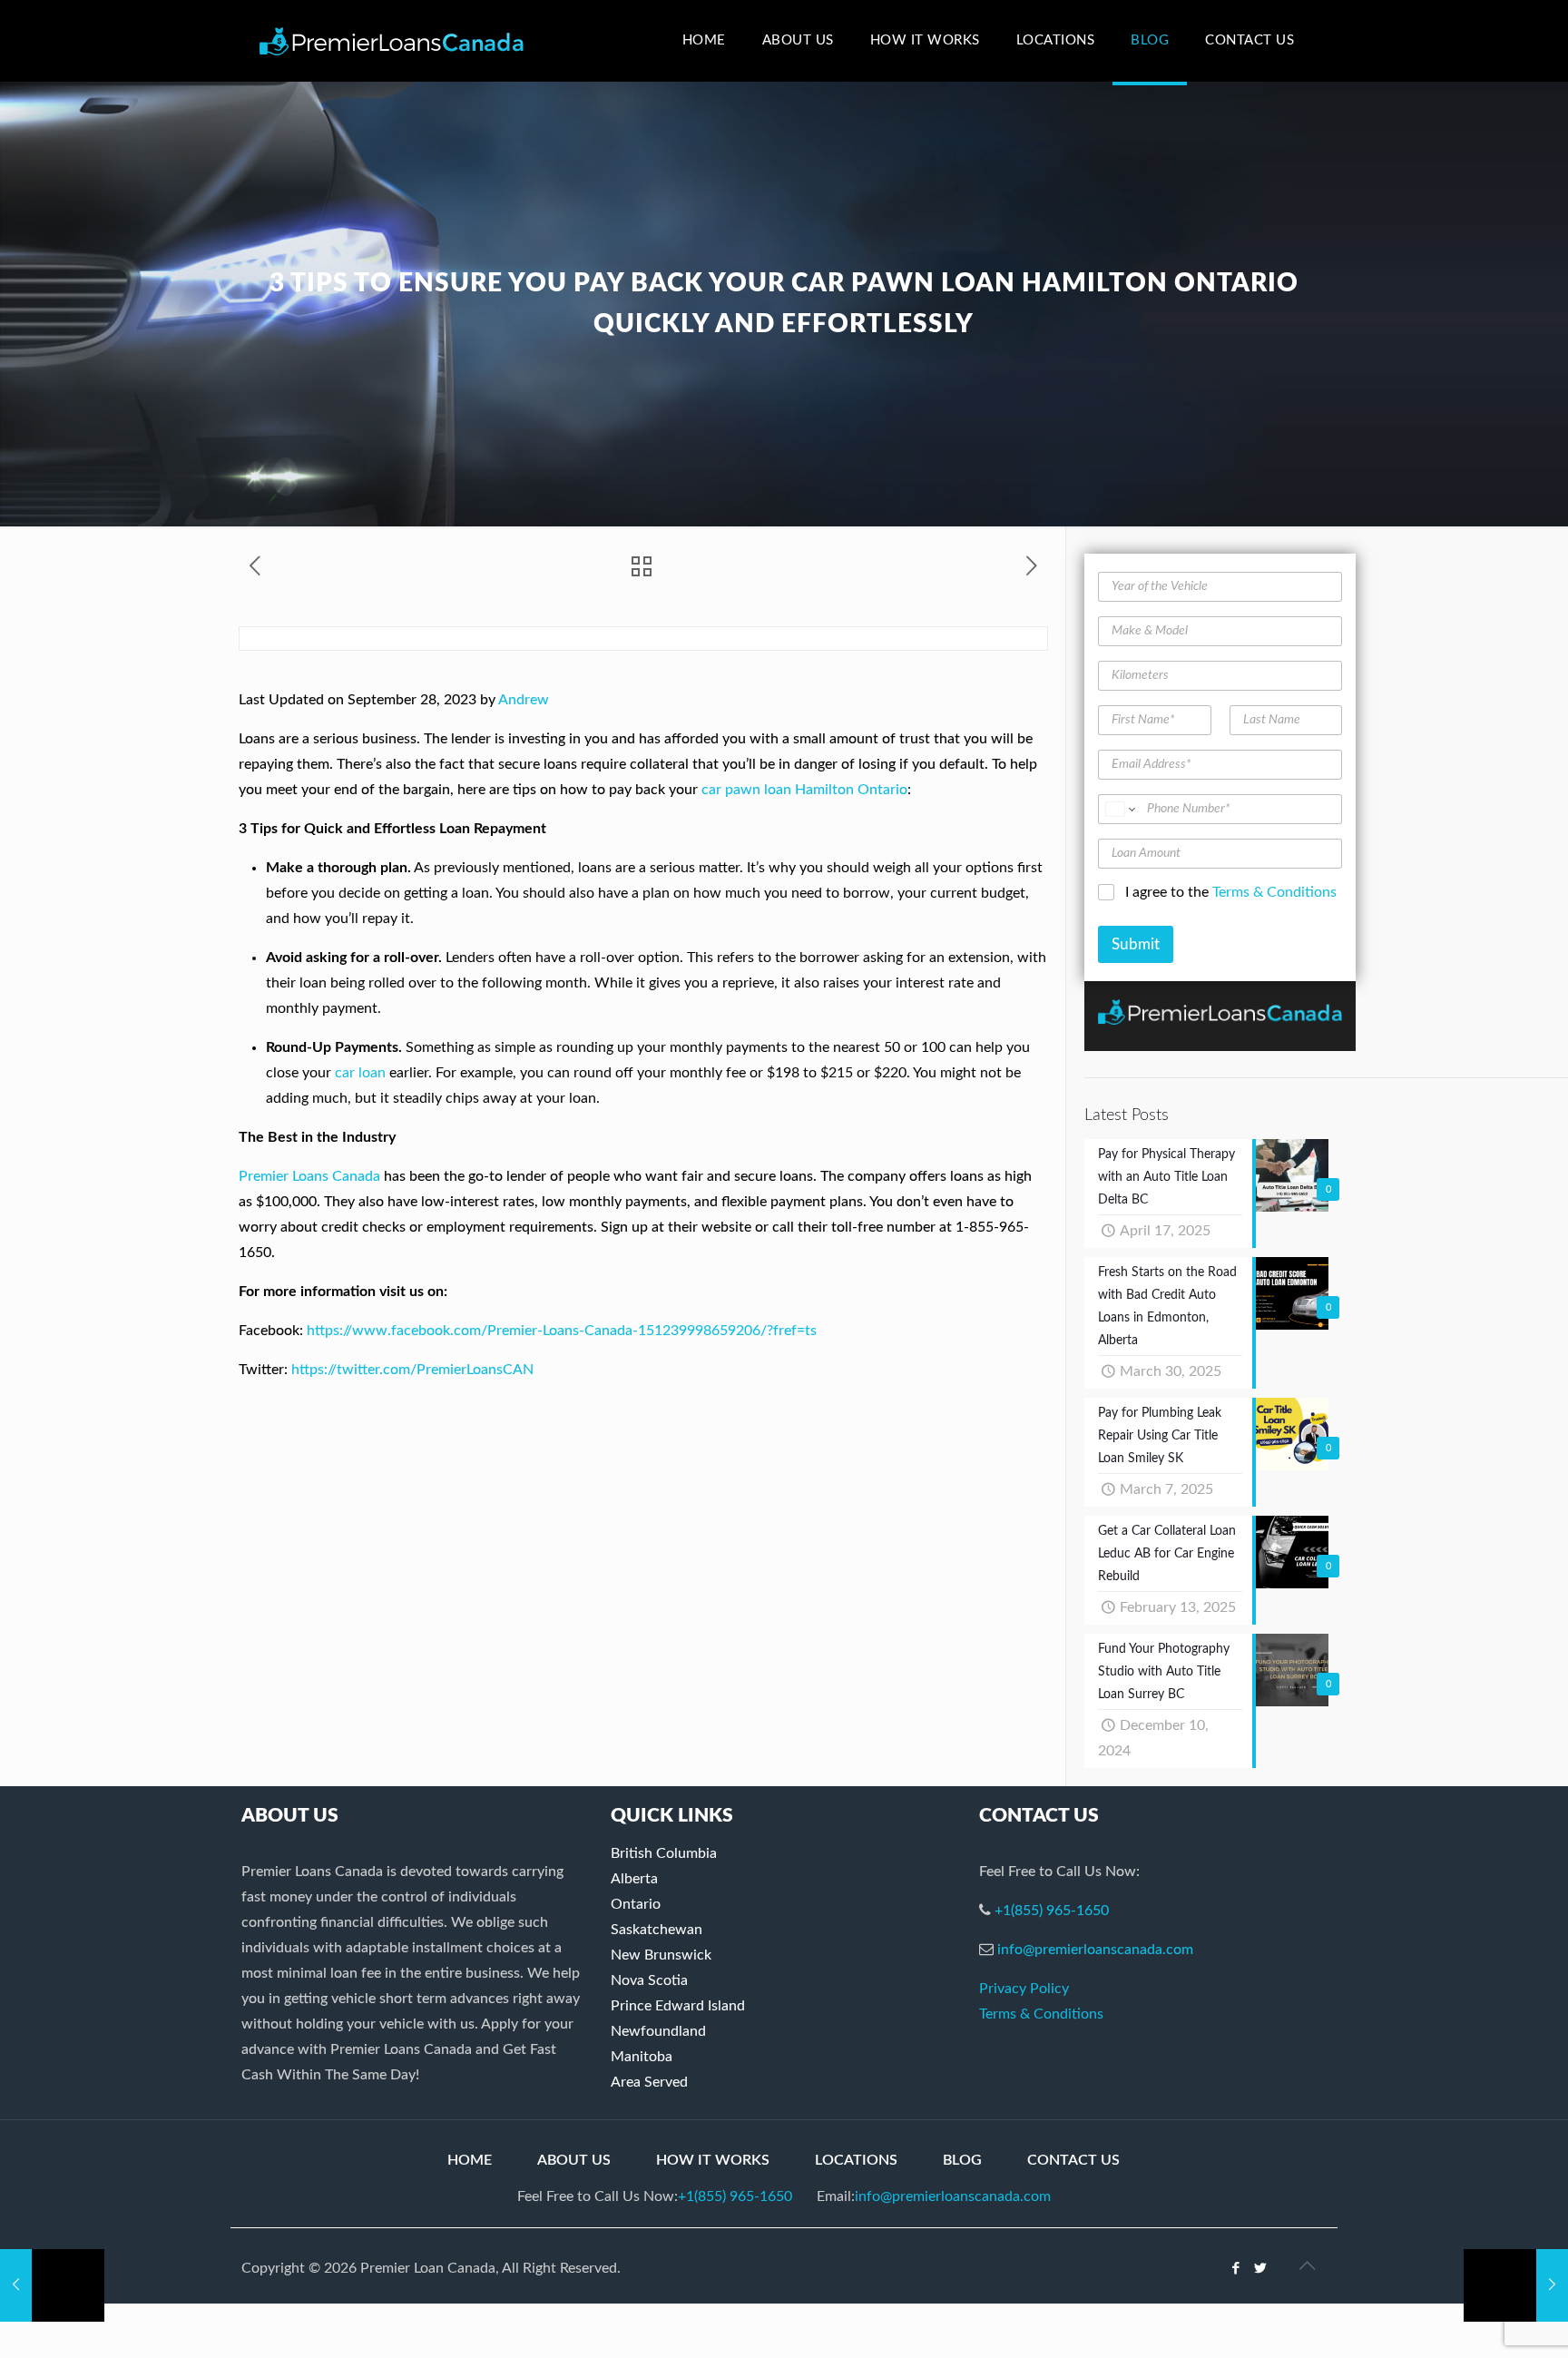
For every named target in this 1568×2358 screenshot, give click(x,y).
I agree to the (1231, 892)
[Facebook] (1236, 2269)
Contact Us (1073, 2160)
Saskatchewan (657, 1930)
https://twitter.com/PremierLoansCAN (412, 1370)
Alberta (634, 1879)
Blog (962, 2160)
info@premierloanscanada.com (1095, 1950)
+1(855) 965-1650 (1052, 1911)
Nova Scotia (649, 1980)
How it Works (713, 2160)
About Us (574, 2160)
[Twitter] (1261, 2269)
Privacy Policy (1024, 1989)
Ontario (636, 1904)
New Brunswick (661, 1955)
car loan (360, 1073)
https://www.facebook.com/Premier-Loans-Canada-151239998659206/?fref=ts (562, 1331)
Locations (856, 2160)
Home (470, 2160)
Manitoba (642, 2057)
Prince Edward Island (678, 2006)
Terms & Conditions (1274, 892)
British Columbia (664, 1853)
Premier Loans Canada (309, 1176)
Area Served (649, 2082)
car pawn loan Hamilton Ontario (804, 790)
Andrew (524, 700)
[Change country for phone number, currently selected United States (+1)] (1119, 809)
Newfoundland (658, 2031)
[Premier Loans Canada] (392, 41)
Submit (1136, 944)
